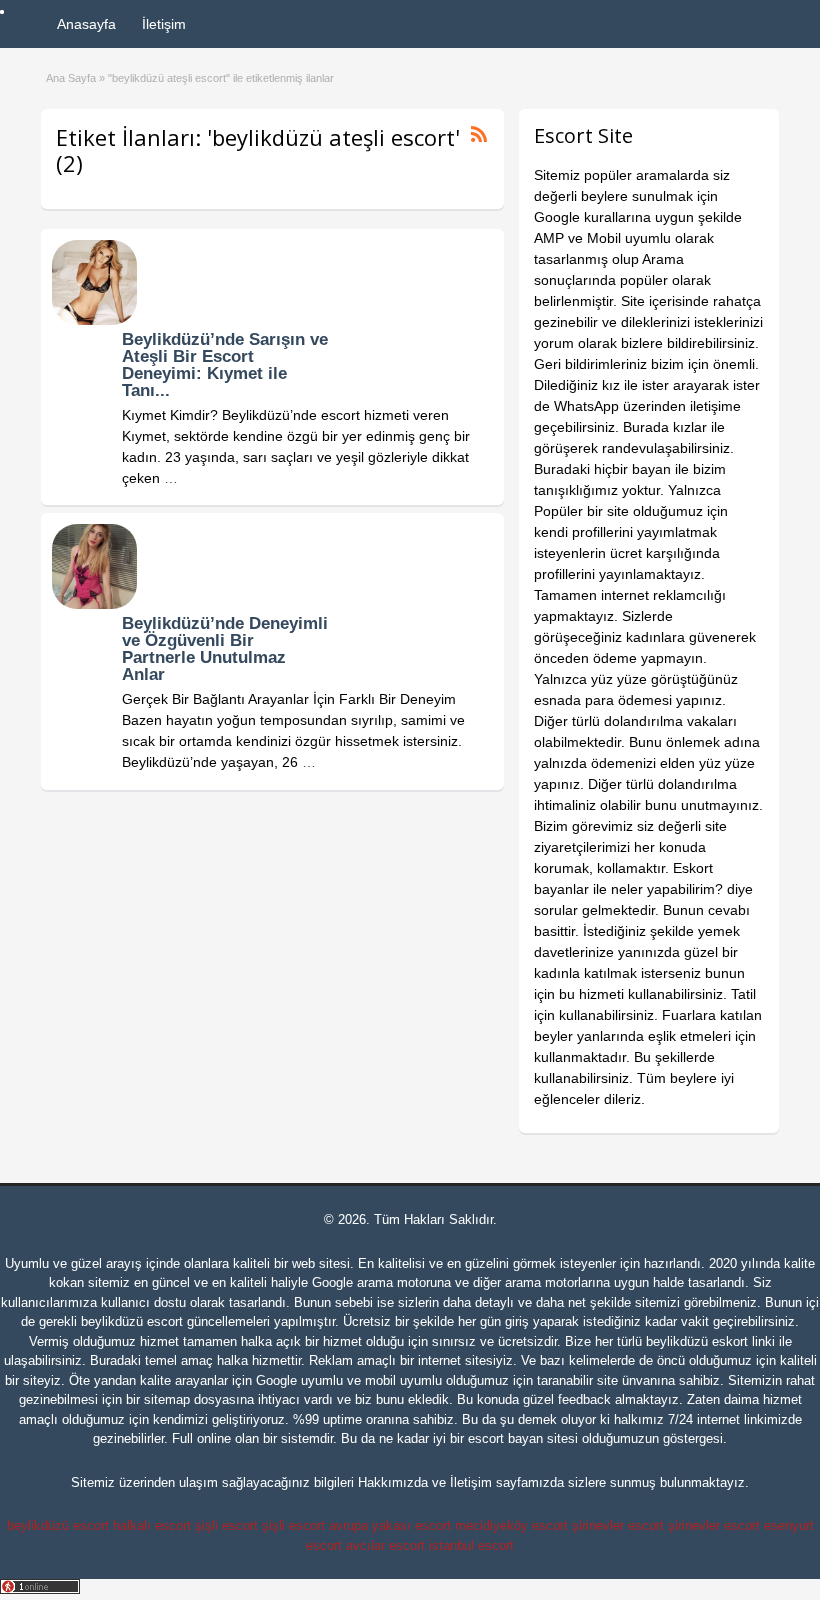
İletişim (164, 24)
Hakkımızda (393, 1482)
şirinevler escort (618, 1525)
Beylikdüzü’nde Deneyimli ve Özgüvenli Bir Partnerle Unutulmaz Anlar (225, 649)
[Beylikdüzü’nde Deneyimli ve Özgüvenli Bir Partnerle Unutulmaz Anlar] (94, 604)
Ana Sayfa (71, 78)
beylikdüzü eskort (697, 1341)
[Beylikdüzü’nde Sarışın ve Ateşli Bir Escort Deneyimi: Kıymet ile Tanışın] (94, 320)
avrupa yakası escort (390, 1525)
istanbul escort (471, 1545)
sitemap (167, 1399)
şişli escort (226, 1525)
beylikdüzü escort (132, 1321)
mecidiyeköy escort (511, 1525)
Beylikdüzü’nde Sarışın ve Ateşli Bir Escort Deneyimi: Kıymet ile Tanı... (225, 365)
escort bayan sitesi (523, 1438)
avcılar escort (385, 1545)
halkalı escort (152, 1525)
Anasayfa (86, 24)
